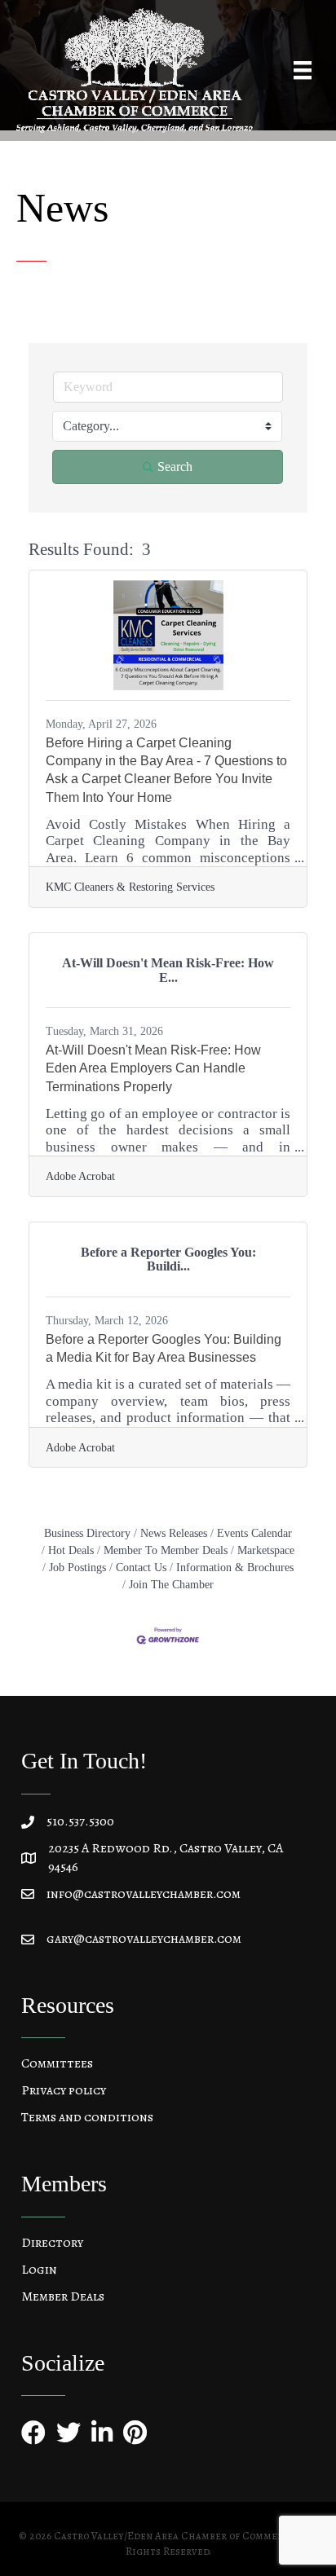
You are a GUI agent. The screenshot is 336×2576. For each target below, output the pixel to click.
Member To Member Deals (166, 1550)
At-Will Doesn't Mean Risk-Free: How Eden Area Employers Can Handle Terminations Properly (153, 1068)
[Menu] (303, 70)
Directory (52, 2243)
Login (39, 2270)
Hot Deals (71, 1550)
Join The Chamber (171, 1584)
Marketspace (266, 1550)
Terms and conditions (87, 2117)
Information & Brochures (235, 1567)
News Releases (174, 1533)
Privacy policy (64, 2090)
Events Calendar (254, 1533)
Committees (57, 2063)
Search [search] (175, 467)
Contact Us (141, 1567)
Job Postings (77, 1567)
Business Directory (87, 1533)
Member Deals (63, 2296)
